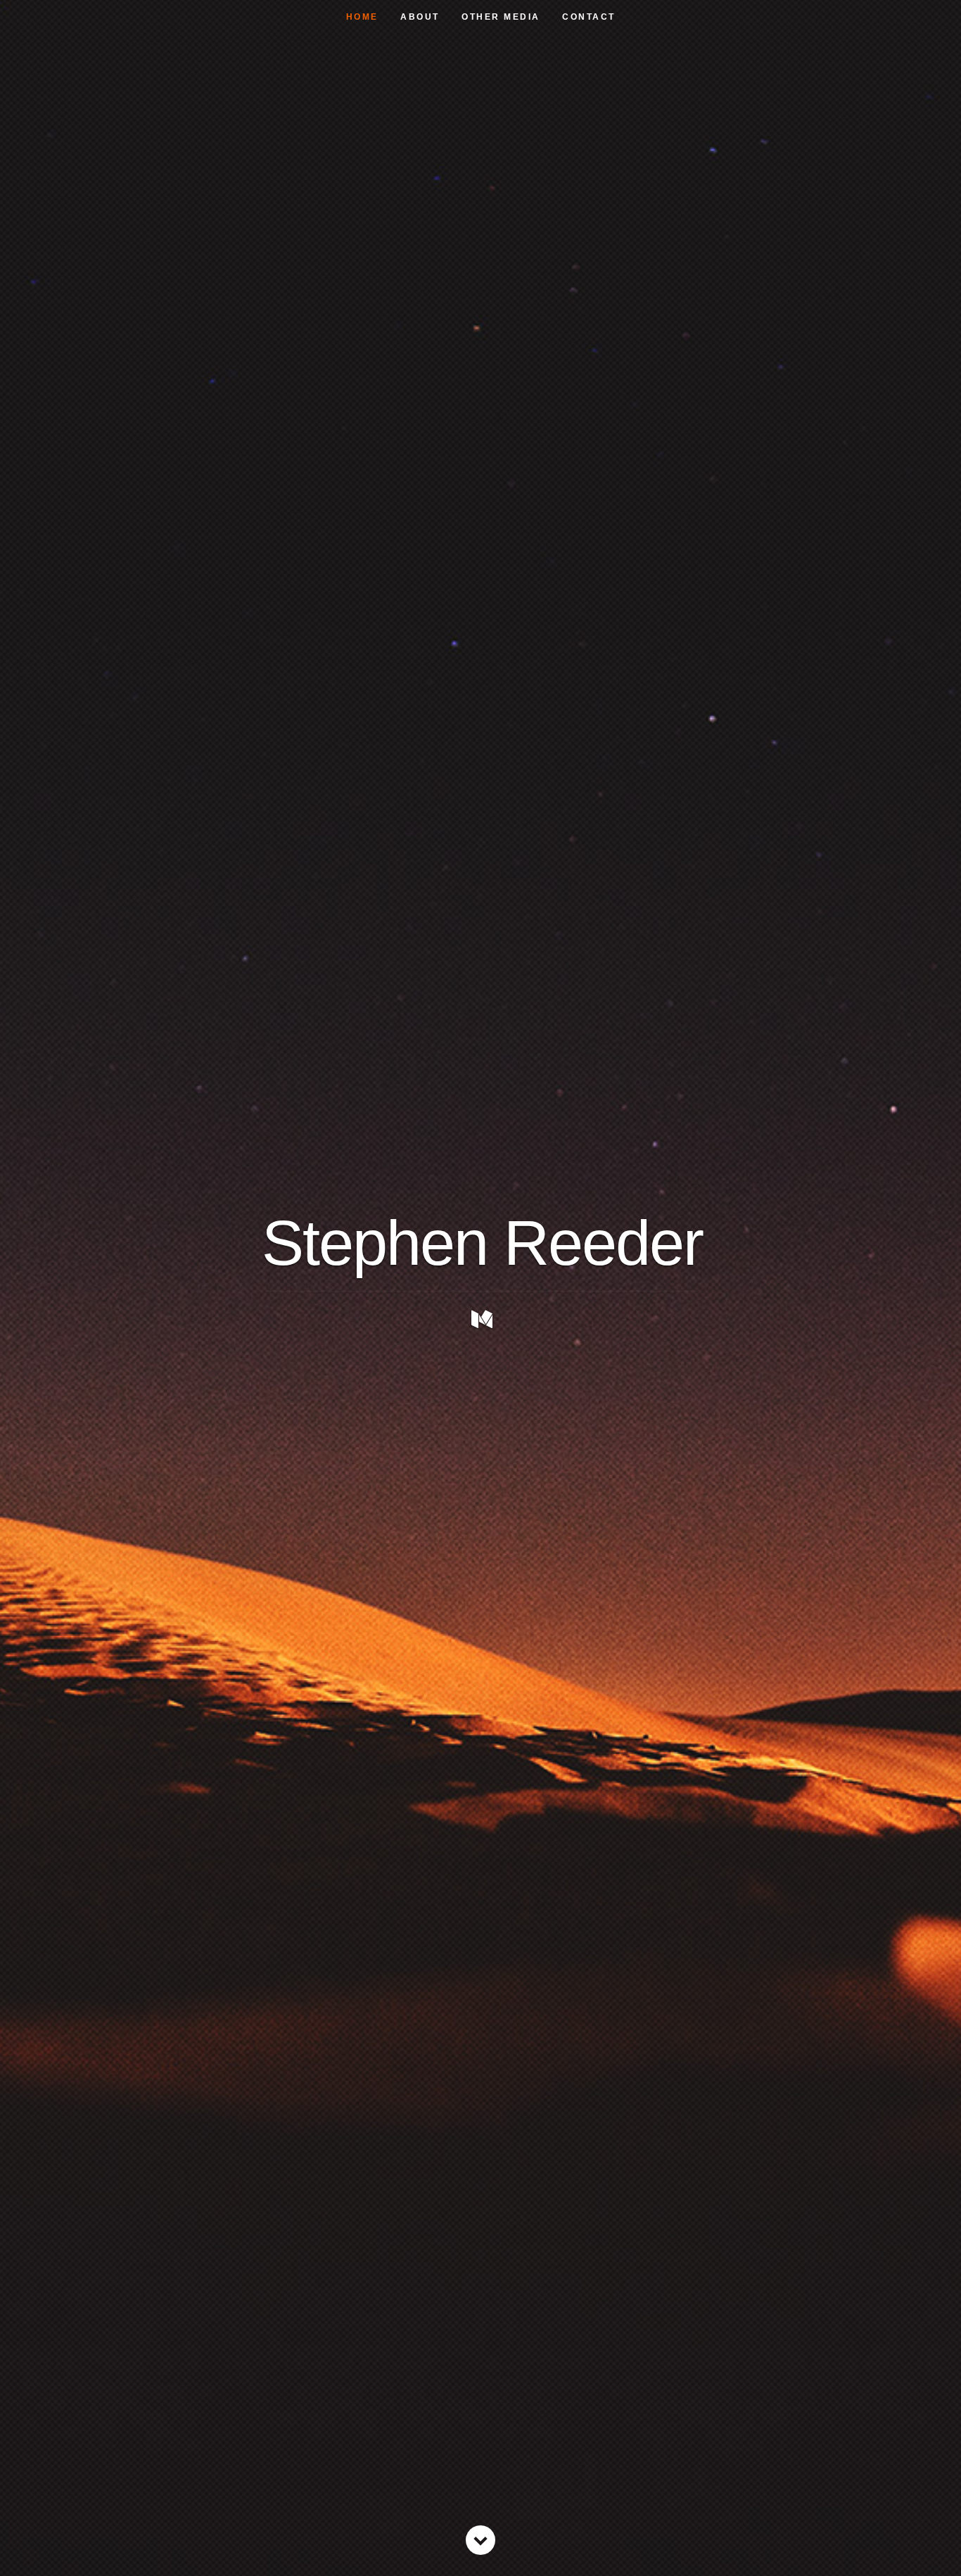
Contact (589, 17)
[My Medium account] (482, 1319)
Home (362, 17)
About (420, 17)
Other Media (501, 17)
